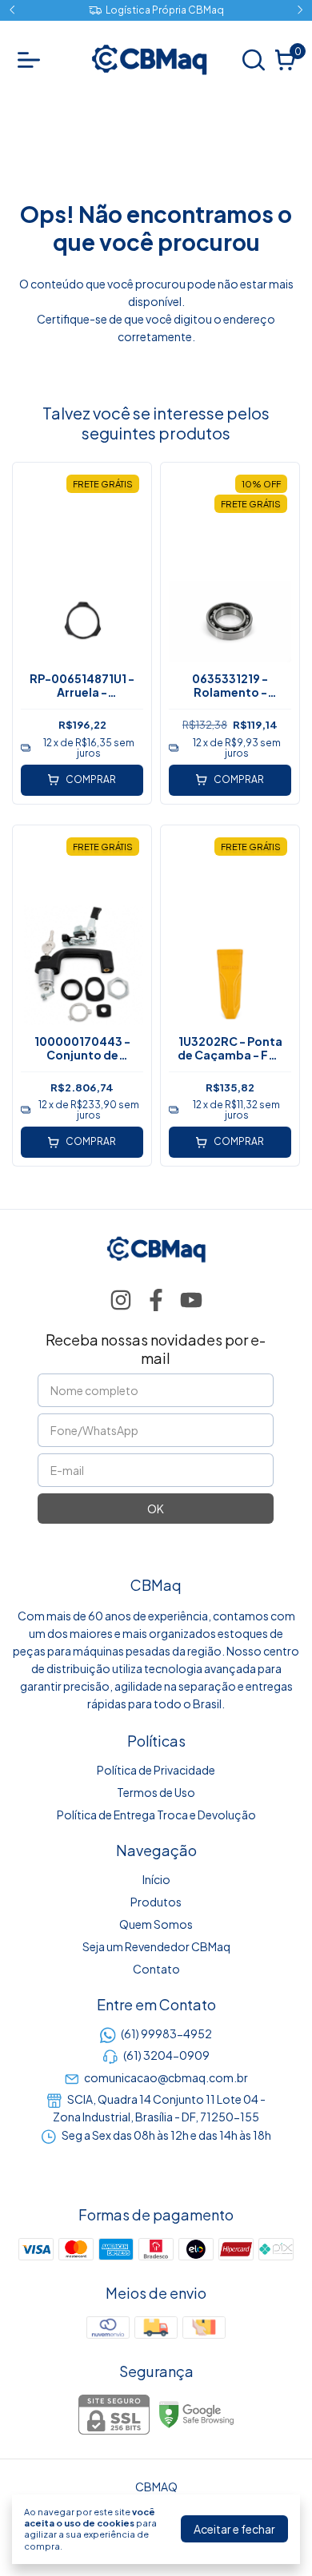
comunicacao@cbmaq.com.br (166, 2077)
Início (156, 1879)
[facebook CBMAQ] (156, 1300)
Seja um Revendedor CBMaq (156, 1946)
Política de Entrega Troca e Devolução (156, 1815)
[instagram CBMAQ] (121, 1300)
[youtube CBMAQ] (191, 1300)
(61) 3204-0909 (166, 2055)
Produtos (156, 1902)
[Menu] (32, 60)
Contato (156, 1969)
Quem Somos (156, 1924)
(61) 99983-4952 (166, 2033)
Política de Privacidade (156, 1770)
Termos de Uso (156, 1792)
